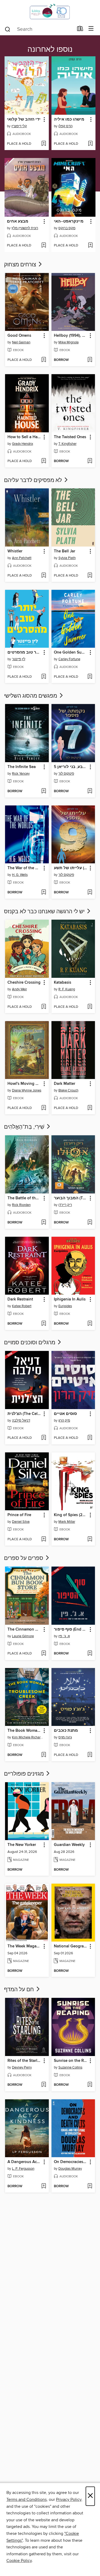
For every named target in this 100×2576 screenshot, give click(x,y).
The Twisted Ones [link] (70, 437)
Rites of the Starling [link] (24, 2061)
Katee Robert (22, 1306)
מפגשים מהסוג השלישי (31, 696)
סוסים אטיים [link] (65, 1414)
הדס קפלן (65, 126)
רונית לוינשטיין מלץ (25, 228)
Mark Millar (67, 1522)
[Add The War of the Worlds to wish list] (44, 893)
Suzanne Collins (70, 2067)
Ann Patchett (22, 558)
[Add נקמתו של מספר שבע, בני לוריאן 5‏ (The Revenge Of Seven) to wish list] (90, 791)
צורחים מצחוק (21, 265)
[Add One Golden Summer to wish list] (90, 677)
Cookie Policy (19, 2561)
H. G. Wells (20, 875)
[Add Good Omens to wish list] (44, 360)
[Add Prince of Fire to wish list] (44, 1539)
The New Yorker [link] (22, 1845)
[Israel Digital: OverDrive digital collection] (50, 11)
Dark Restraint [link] (20, 1299)
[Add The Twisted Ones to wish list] (90, 461)
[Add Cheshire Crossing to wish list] (44, 1007)
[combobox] (39, 29)
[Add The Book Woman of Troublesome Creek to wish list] (44, 1755)
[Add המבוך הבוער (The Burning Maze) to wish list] (90, 1223)
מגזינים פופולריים (25, 1774)
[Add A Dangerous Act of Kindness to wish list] (44, 2186)
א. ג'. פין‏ (64, 1636)
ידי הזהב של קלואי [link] (24, 120)
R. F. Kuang (67, 989)
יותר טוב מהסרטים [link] (24, 652)
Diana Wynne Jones (27, 1090)
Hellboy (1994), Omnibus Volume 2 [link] (71, 336)
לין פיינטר (19, 659)
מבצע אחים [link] (18, 221)
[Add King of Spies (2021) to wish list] (90, 1539)
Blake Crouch (68, 1090)
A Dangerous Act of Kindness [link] (24, 2162)
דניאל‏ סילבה (21, 1421)
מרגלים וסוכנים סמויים (30, 1343)
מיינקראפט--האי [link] (69, 221)
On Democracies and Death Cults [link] (71, 2162)
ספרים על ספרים (24, 1558)
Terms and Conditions (27, 2500)
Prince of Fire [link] (19, 1515)
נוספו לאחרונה (50, 50)
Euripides (65, 1306)
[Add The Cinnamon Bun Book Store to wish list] (44, 1654)
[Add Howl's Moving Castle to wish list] (44, 1108)
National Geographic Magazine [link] (71, 1946)
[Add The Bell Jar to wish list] (90, 576)
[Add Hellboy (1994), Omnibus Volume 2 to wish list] (90, 360)
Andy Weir (19, 989)
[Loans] (80, 30)
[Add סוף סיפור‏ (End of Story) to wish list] (90, 1654)
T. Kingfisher (67, 444)
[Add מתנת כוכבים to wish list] (90, 1755)
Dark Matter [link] (65, 1084)
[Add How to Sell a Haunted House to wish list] (44, 461)
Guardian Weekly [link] (69, 1845)
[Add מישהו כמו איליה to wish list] (90, 144)
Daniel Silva (21, 1522)
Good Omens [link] (19, 336)
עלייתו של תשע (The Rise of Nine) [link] (71, 868)
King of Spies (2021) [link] (71, 1515)
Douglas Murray (70, 2169)
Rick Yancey (21, 774)
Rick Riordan (21, 1205)
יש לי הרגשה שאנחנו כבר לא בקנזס (45, 912)
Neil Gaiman (21, 342)
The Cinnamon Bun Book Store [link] (24, 1630)
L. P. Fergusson (23, 2169)
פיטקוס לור (66, 774)
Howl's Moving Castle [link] (24, 1084)
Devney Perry (22, 2067)
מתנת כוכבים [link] (66, 1731)
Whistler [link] (15, 551)
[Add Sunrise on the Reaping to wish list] (90, 2085)
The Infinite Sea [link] (22, 767)
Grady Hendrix (23, 444)
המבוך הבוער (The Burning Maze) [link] (71, 1198)
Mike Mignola (69, 342)
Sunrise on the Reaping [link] (71, 2061)
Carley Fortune (69, 659)
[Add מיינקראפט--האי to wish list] (90, 246)
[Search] (8, 29)
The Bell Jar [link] (65, 551)
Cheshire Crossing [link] (24, 983)
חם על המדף (20, 1990)
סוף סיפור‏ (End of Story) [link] (71, 1630)
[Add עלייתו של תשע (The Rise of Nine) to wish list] (90, 893)
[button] (44, 120)
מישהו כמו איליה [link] (69, 120)
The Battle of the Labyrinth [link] (24, 1198)
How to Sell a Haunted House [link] (24, 437)
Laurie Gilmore (23, 1636)
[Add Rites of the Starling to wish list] (44, 2085)
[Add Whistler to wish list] (44, 576)
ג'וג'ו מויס (65, 1737)
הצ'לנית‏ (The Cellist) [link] (24, 1414)
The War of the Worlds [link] (24, 868)
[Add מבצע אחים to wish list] (44, 246)
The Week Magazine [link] (24, 1946)
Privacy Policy (69, 2500)
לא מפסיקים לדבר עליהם (34, 480)
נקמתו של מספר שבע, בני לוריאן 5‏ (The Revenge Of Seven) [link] (71, 767)
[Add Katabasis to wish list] (90, 1007)
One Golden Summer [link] (71, 652)
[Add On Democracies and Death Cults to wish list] (90, 2186)
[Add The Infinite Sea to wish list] (44, 791)
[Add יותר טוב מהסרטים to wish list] (44, 677)
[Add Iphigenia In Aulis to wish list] (90, 1324)
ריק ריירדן (65, 1205)
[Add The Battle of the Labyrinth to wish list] (44, 1223)
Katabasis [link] (63, 983)
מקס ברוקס (67, 228)
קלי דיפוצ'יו (19, 126)
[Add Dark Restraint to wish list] (44, 1324)
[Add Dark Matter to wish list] (90, 1108)
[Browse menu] (91, 29)
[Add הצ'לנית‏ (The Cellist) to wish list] (44, 1438)
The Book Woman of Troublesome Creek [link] (24, 1731)
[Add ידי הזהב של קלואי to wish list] (44, 144)
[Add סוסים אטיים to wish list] (90, 1438)
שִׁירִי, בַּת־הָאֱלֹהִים (25, 1127)
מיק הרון (64, 1421)
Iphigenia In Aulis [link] (70, 1299)
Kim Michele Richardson (28, 1737)
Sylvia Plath (67, 558)
